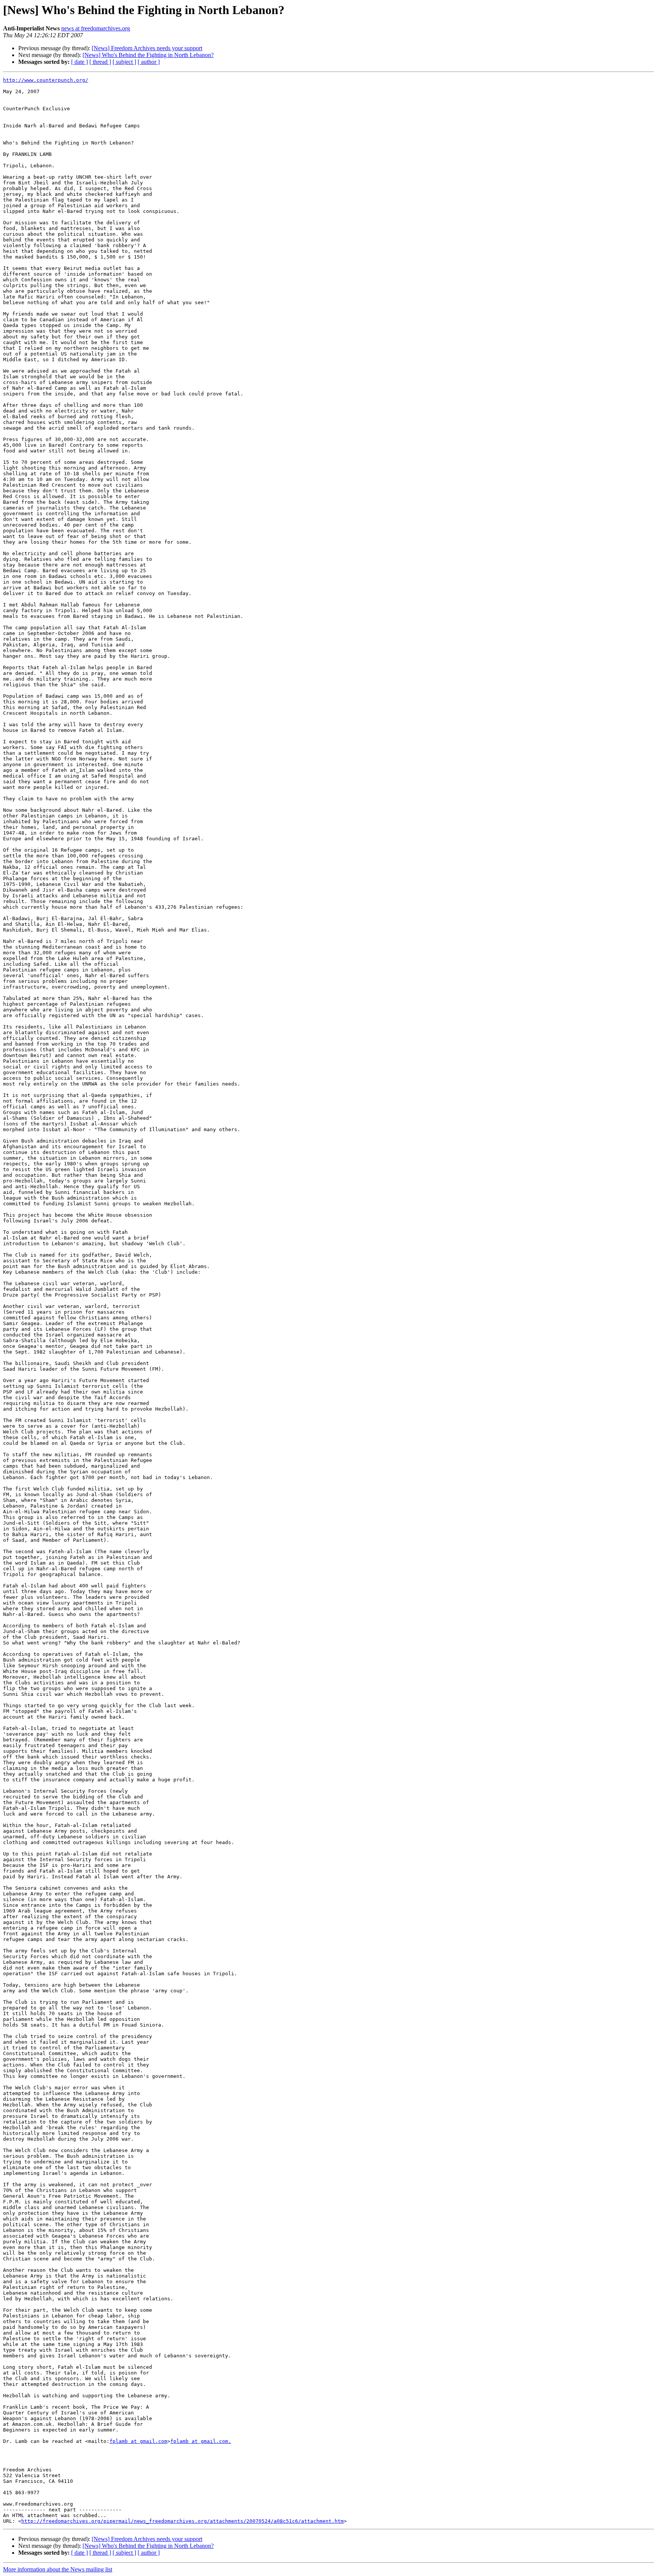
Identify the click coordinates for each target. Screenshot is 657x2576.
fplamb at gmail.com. (201, 2441)
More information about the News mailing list (58, 2569)
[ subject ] (124, 62)
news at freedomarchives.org (96, 28)
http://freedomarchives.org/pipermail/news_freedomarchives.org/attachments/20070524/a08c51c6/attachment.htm (182, 2521)
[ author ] (149, 62)
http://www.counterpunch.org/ (46, 80)
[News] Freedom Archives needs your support (147, 48)
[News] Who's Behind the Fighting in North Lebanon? (148, 55)
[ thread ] (100, 62)
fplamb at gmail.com (138, 2441)
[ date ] (79, 62)
